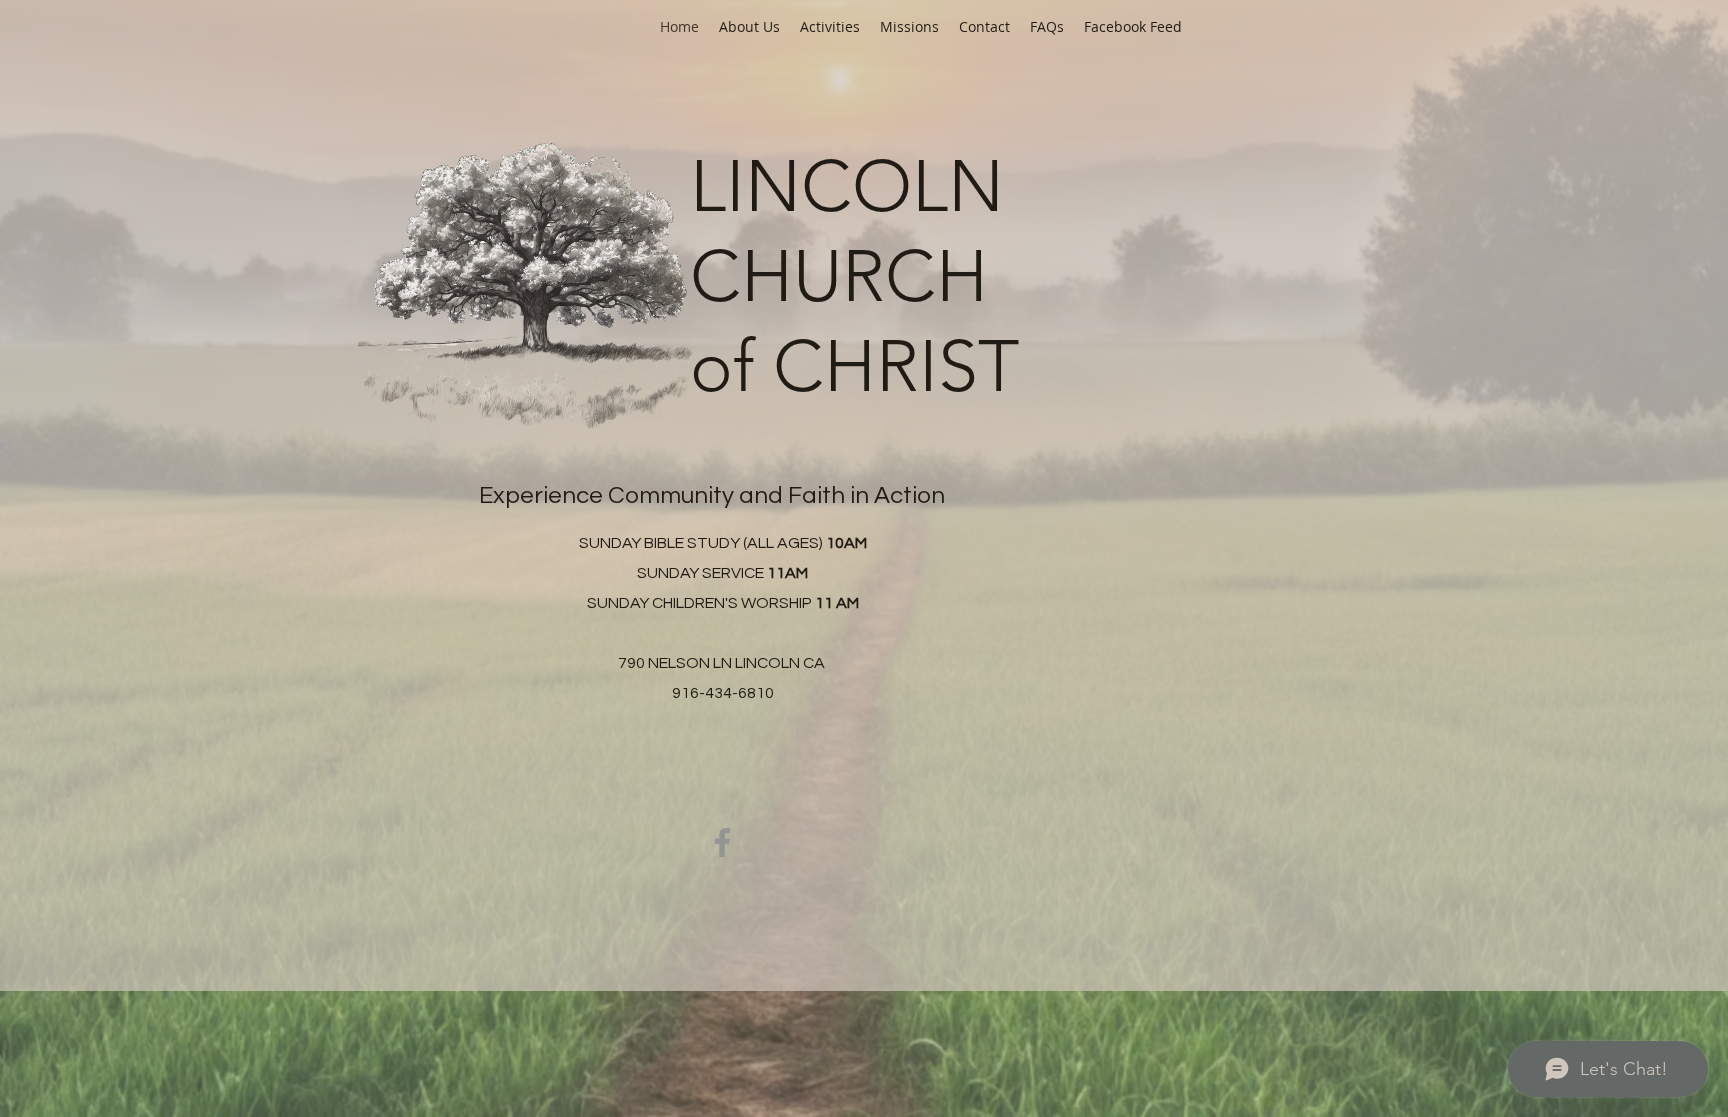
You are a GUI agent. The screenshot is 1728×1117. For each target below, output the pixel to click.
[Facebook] (722, 842)
